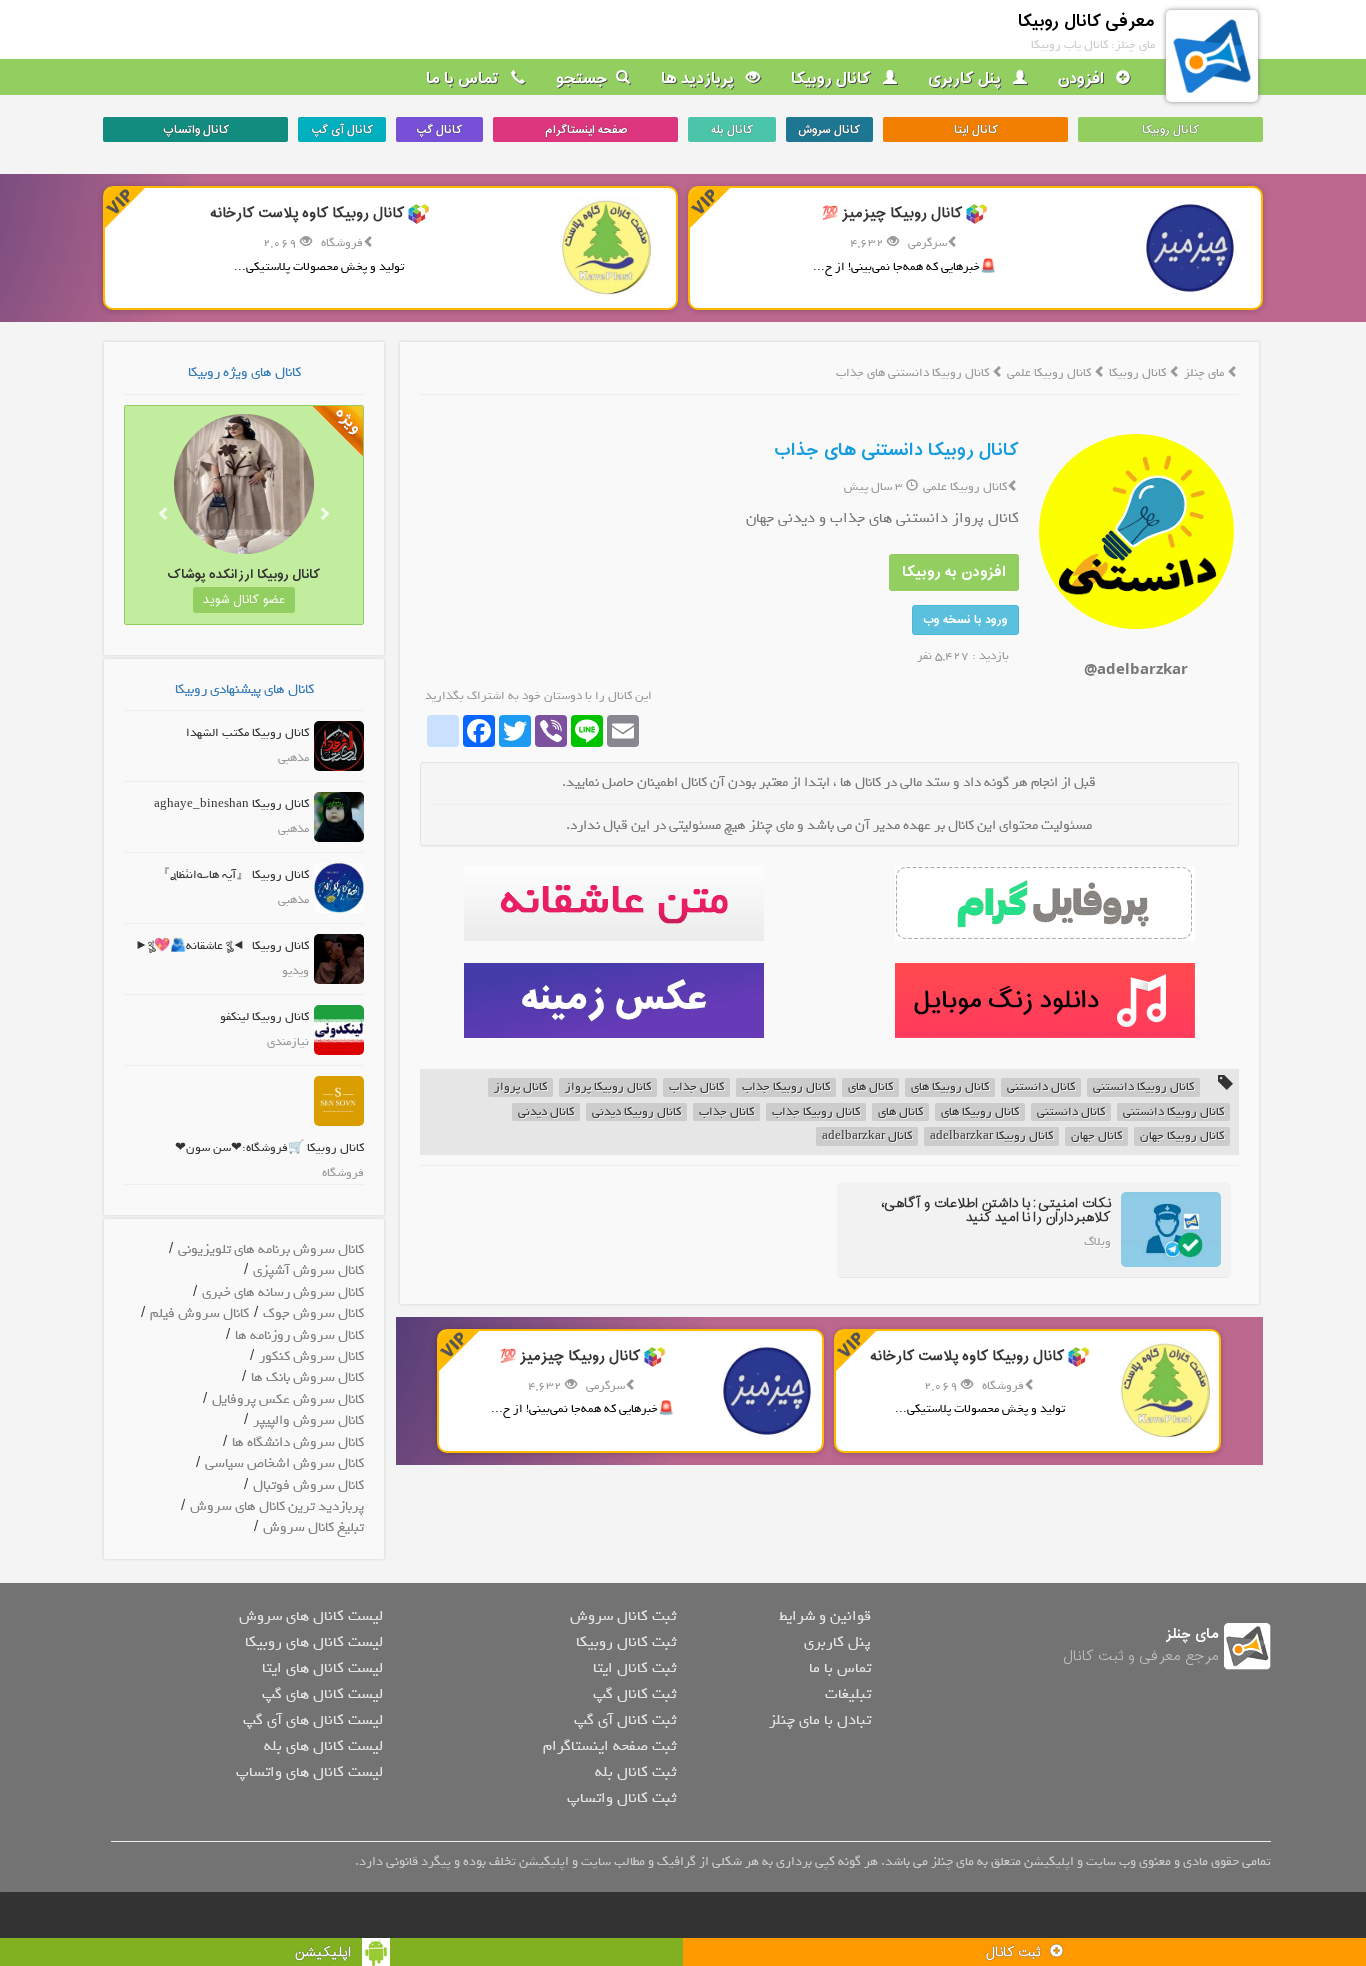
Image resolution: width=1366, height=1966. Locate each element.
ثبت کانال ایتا (634, 1668)
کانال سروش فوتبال (308, 1485)
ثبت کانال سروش (623, 1616)
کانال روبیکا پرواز (608, 1087)
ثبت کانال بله (635, 1772)
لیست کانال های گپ (322, 1694)
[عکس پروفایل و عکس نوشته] (1044, 903)
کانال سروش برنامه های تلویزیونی (271, 1249)
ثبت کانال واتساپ (621, 1798)
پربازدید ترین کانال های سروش (277, 1506)
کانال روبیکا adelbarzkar (991, 1136)
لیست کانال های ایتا (322, 1668)
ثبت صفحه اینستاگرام (609, 1746)
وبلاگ (1097, 1242)
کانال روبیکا (833, 79)
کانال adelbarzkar (867, 1136)
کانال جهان (1096, 1136)
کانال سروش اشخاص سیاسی (284, 1463)
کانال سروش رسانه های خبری (283, 1292)
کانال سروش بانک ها (307, 1377)
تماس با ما (464, 79)
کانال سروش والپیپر (308, 1420)
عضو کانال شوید (244, 600)
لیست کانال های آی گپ (313, 1720)
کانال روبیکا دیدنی (636, 1112)
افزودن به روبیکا (954, 572)
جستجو (582, 79)
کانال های (870, 1087)
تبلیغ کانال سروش (313, 1527)
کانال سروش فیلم (199, 1313)
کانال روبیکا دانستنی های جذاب (896, 450)
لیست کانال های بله (323, 1746)
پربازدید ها (699, 79)
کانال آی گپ (342, 130)
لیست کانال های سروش (311, 1616)
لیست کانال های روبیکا (314, 1642)
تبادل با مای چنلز (820, 1720)
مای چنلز (1204, 373)
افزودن (1083, 79)
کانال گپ (439, 130)
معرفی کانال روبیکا (1086, 21)
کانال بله (732, 130)
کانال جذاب (696, 1087)
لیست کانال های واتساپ (309, 1772)
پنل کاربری (966, 79)
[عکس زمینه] (613, 1000)
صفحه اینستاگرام (586, 130)
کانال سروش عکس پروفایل (288, 1399)
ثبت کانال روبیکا (626, 1642)
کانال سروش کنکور (311, 1356)
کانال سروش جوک (313, 1313)
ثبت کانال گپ (634, 1694)
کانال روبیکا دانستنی (1143, 1087)
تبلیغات (848, 1694)
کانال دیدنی (546, 1112)
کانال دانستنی (1041, 1087)
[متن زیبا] (613, 903)
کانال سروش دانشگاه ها (298, 1442)
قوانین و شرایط (825, 1616)
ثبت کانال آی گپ (625, 1720)
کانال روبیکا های (950, 1087)
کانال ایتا (976, 130)
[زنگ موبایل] (1044, 1000)
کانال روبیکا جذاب (786, 1087)
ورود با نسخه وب (965, 620)
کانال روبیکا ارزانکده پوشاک (244, 574)
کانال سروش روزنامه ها (299, 1335)
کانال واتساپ (196, 130)
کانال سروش (829, 130)
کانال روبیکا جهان (1182, 1136)
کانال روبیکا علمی (1050, 373)
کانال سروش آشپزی (308, 1270)
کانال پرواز (520, 1087)
